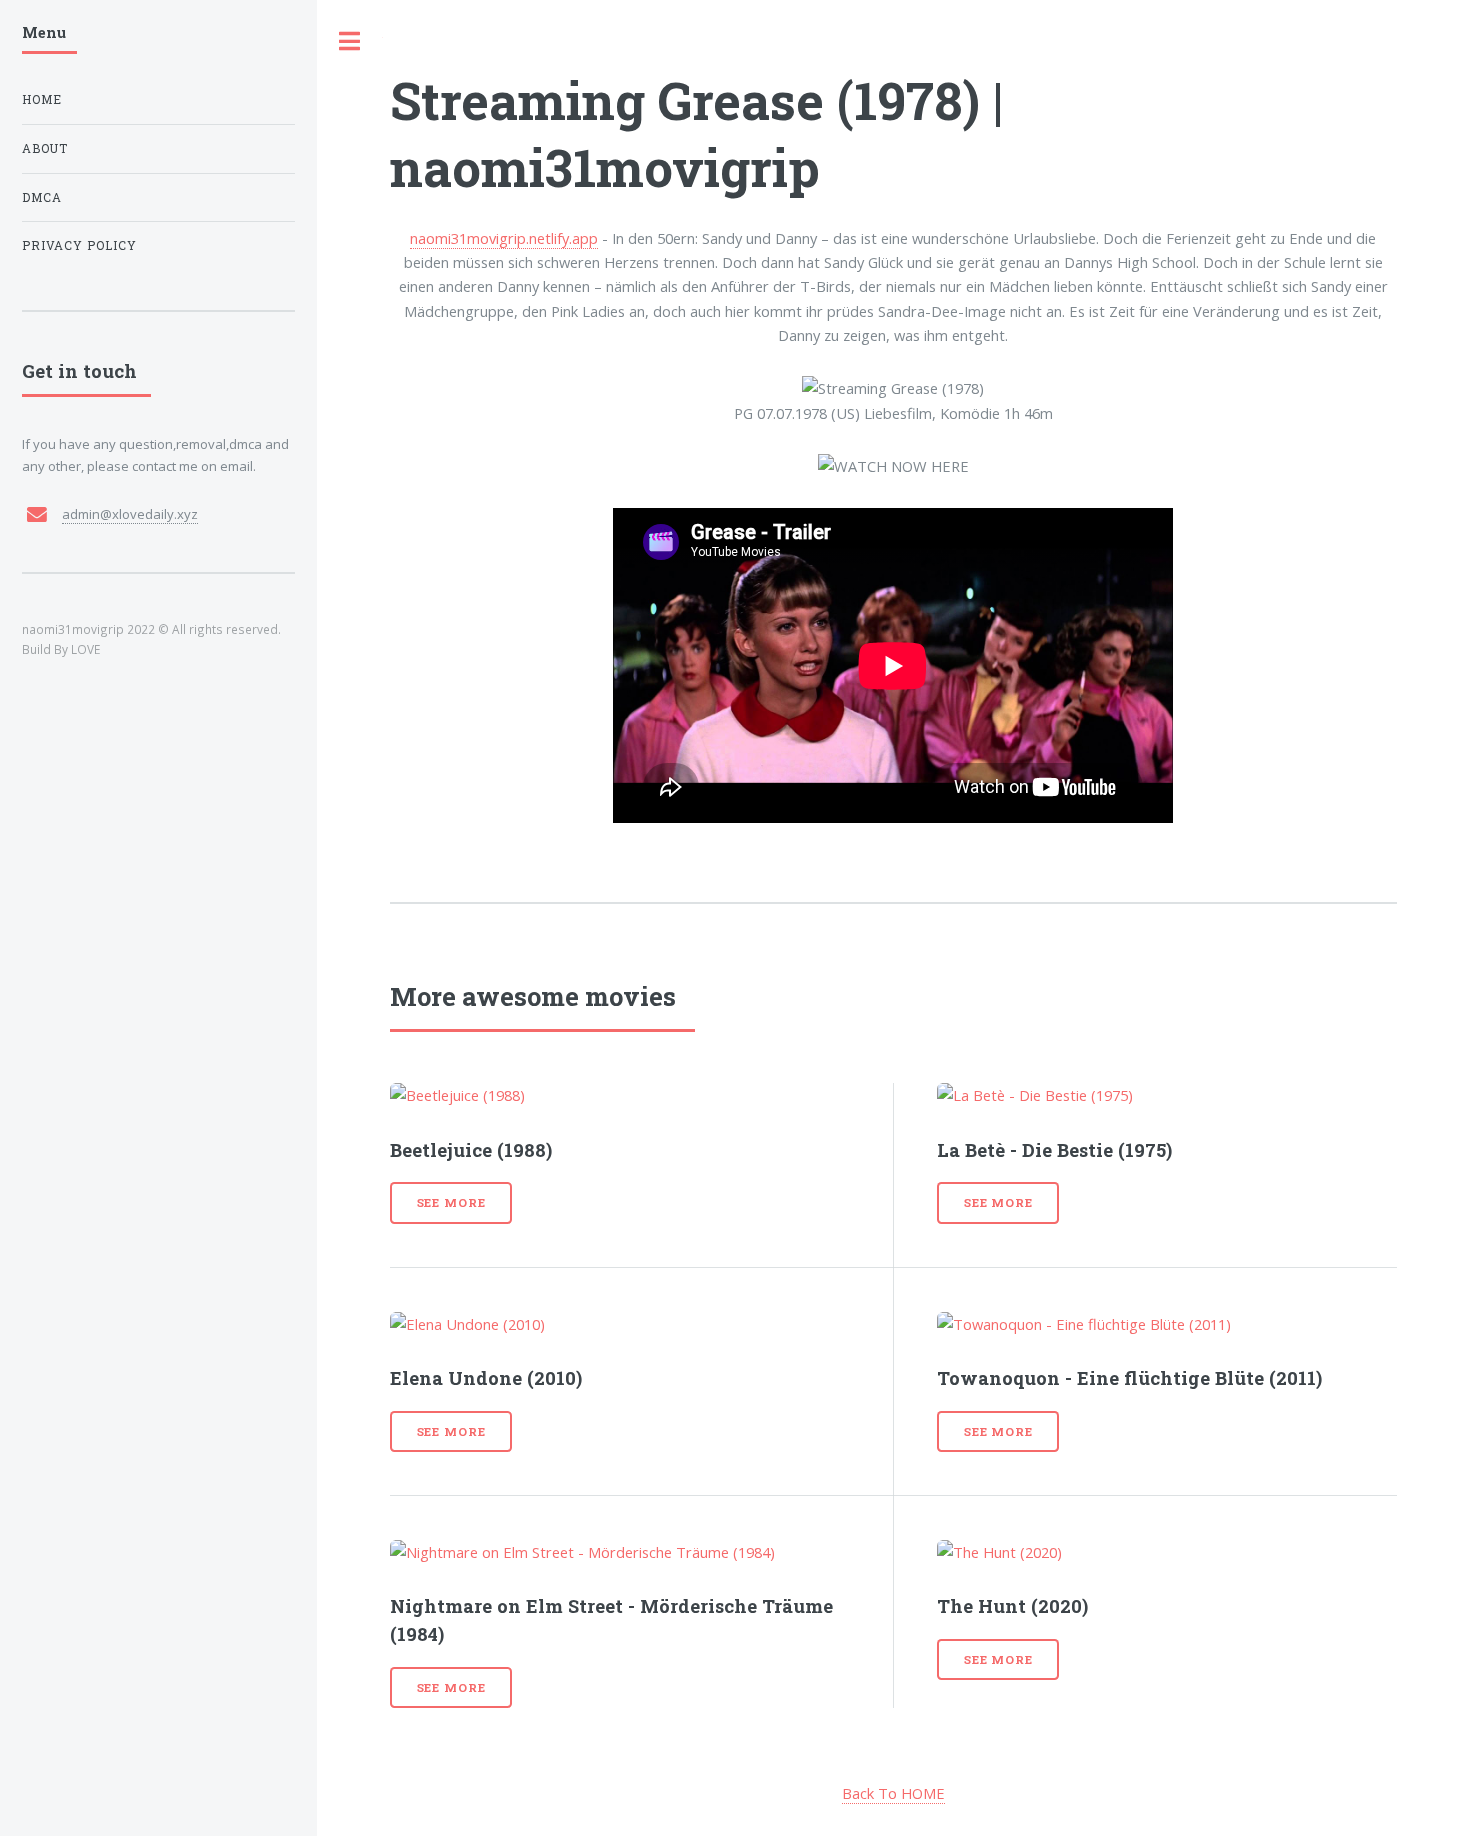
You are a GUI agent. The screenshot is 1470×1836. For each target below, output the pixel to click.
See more (451, 1202)
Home (42, 99)
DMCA (42, 197)
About (45, 148)
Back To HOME (893, 1793)
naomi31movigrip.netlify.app (504, 238)
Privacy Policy (79, 245)
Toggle (350, 41)
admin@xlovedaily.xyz (130, 514)
